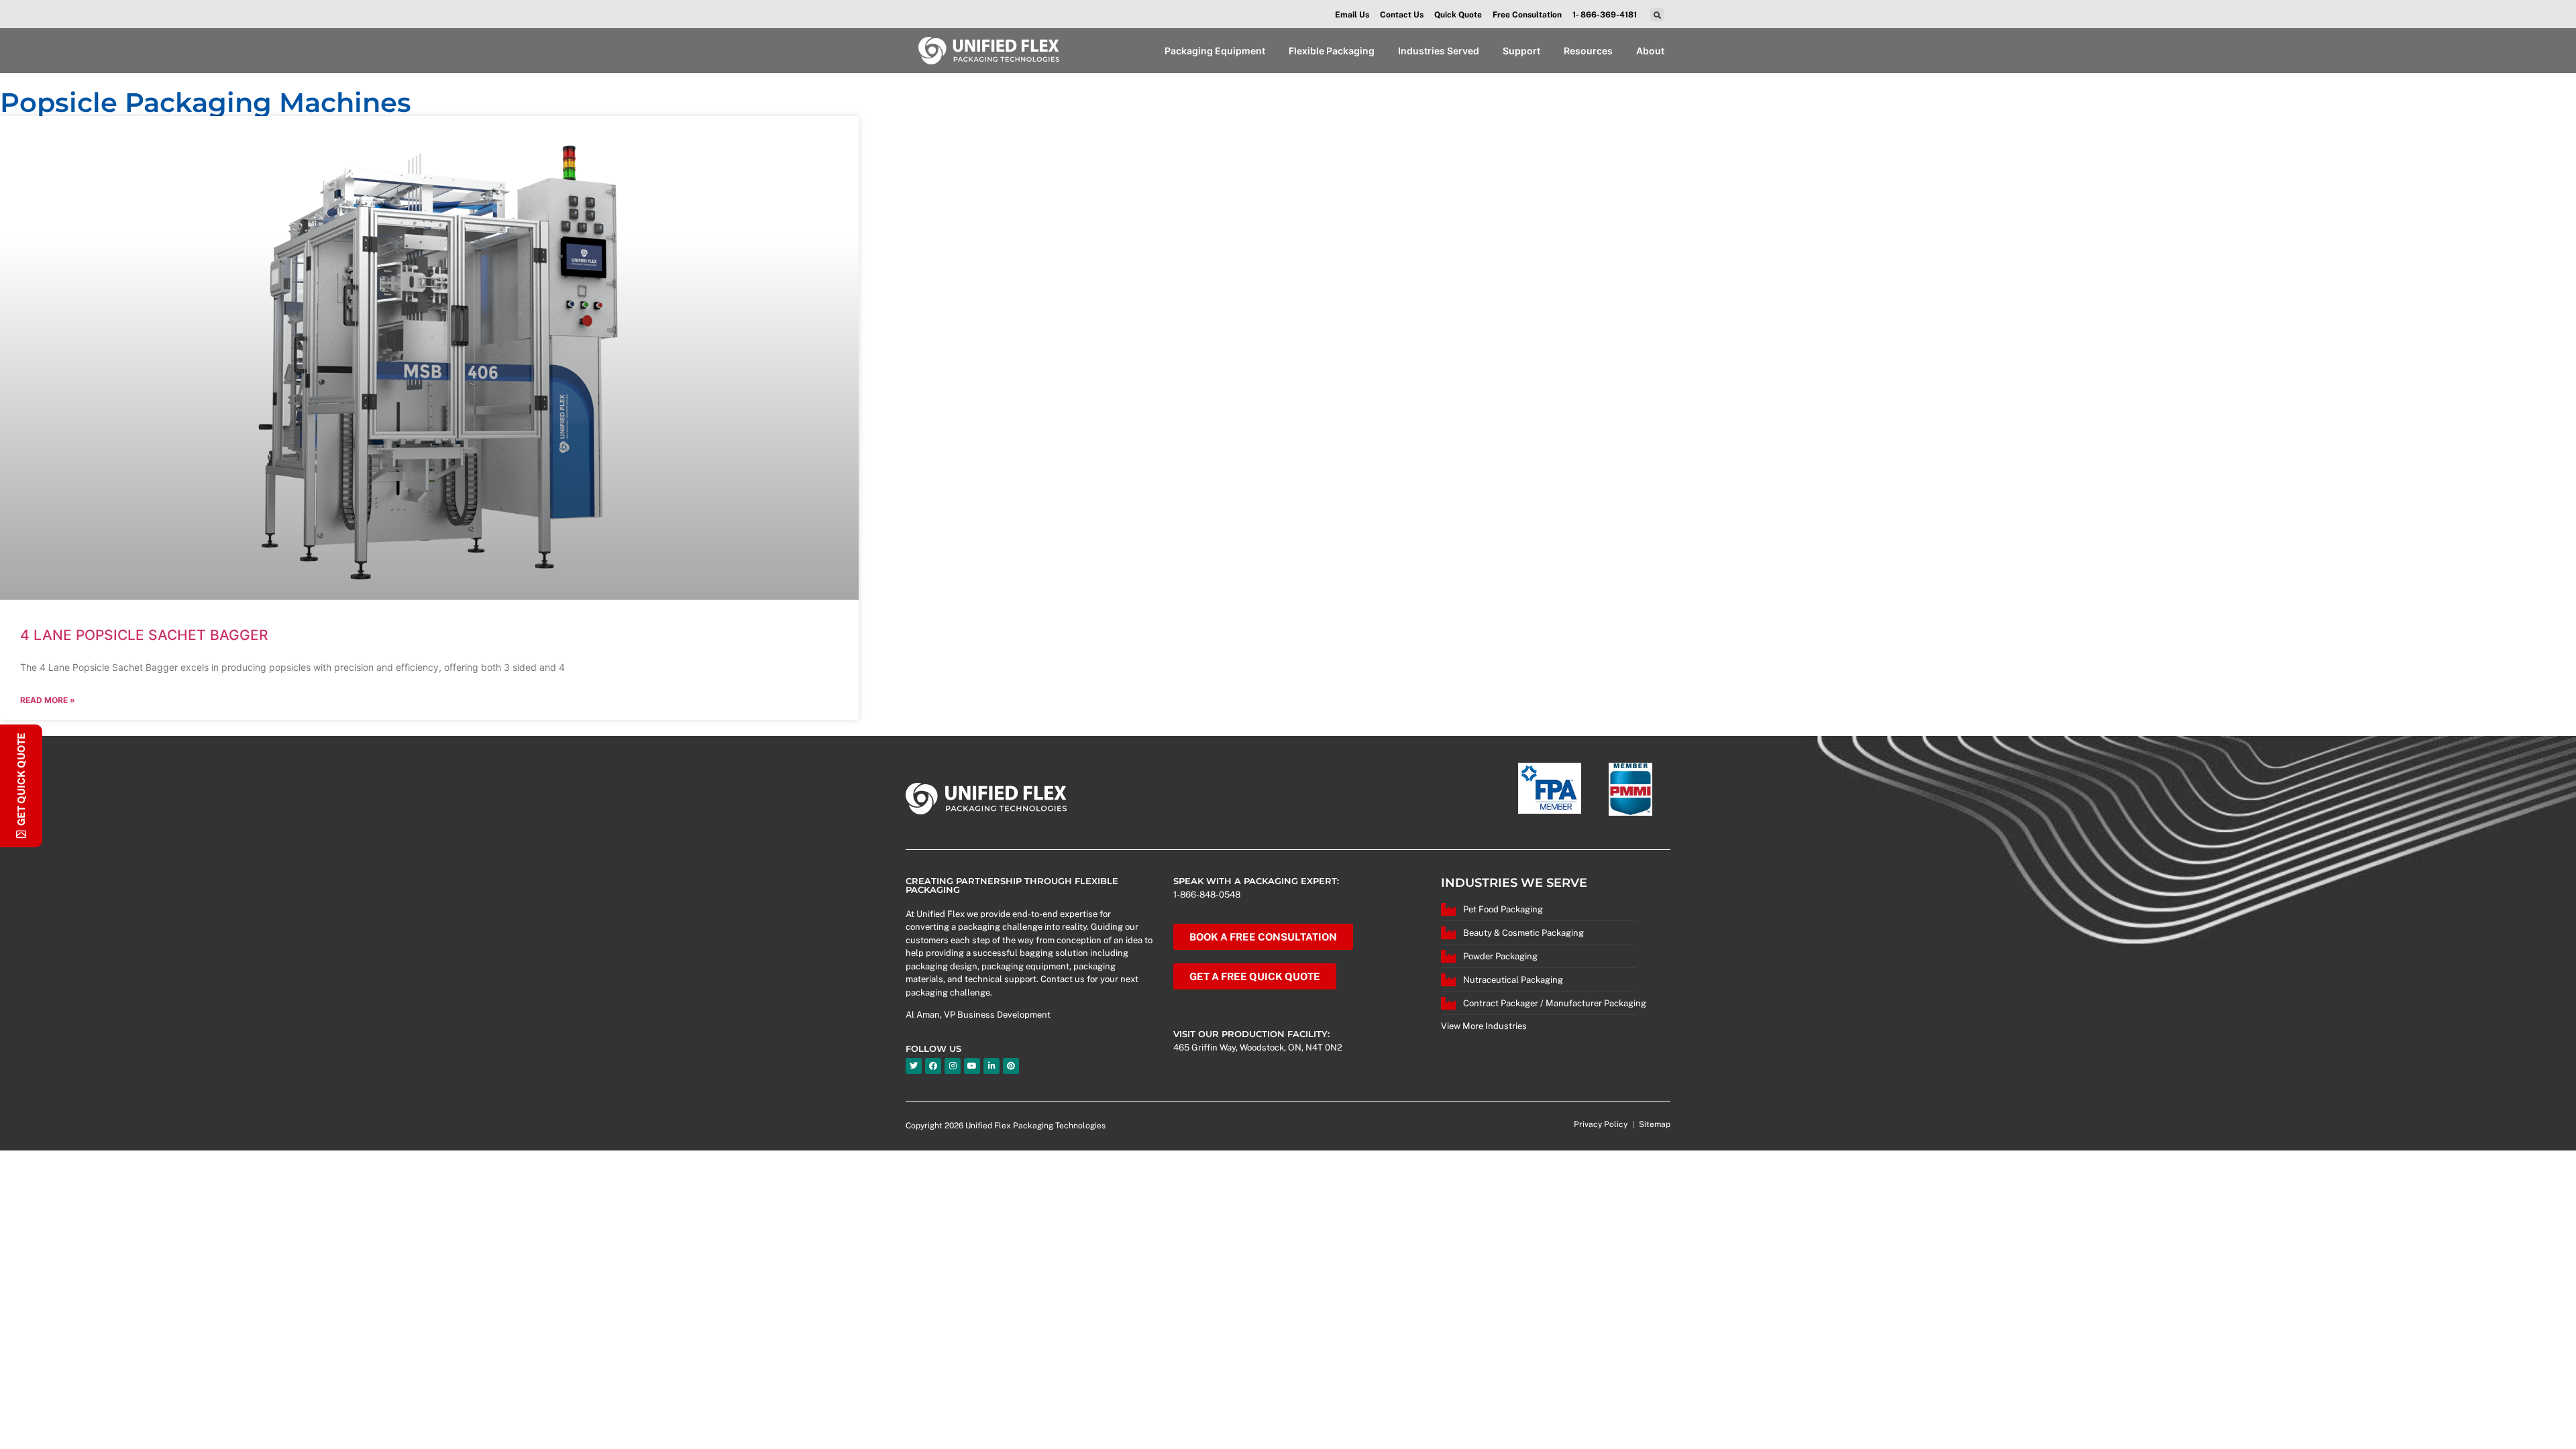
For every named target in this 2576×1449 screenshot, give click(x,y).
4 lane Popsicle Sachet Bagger (144, 635)
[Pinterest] (1011, 1066)
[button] (1657, 15)
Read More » (48, 700)
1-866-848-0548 (1207, 895)
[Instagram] (953, 1066)
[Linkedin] (991, 1066)
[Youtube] (972, 1066)
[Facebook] (933, 1066)
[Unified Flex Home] (988, 51)
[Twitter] (914, 1066)
